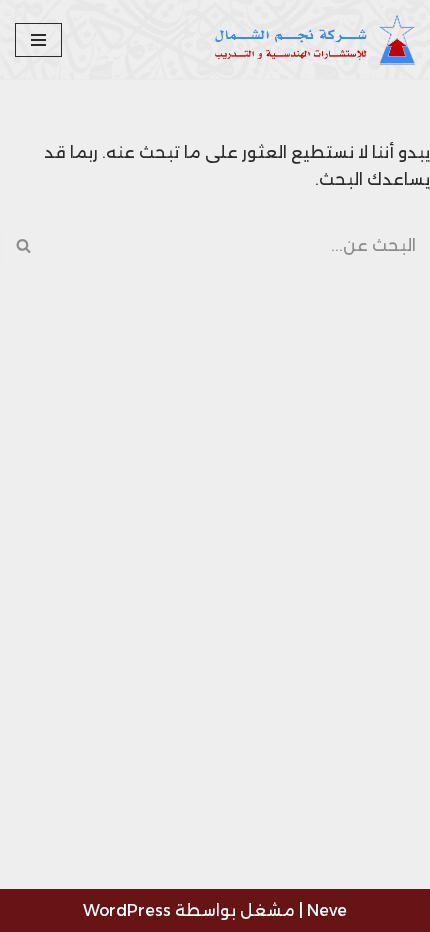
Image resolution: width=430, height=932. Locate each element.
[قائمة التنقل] (38, 40)
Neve (327, 910)
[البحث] (22, 245)
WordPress (127, 910)
